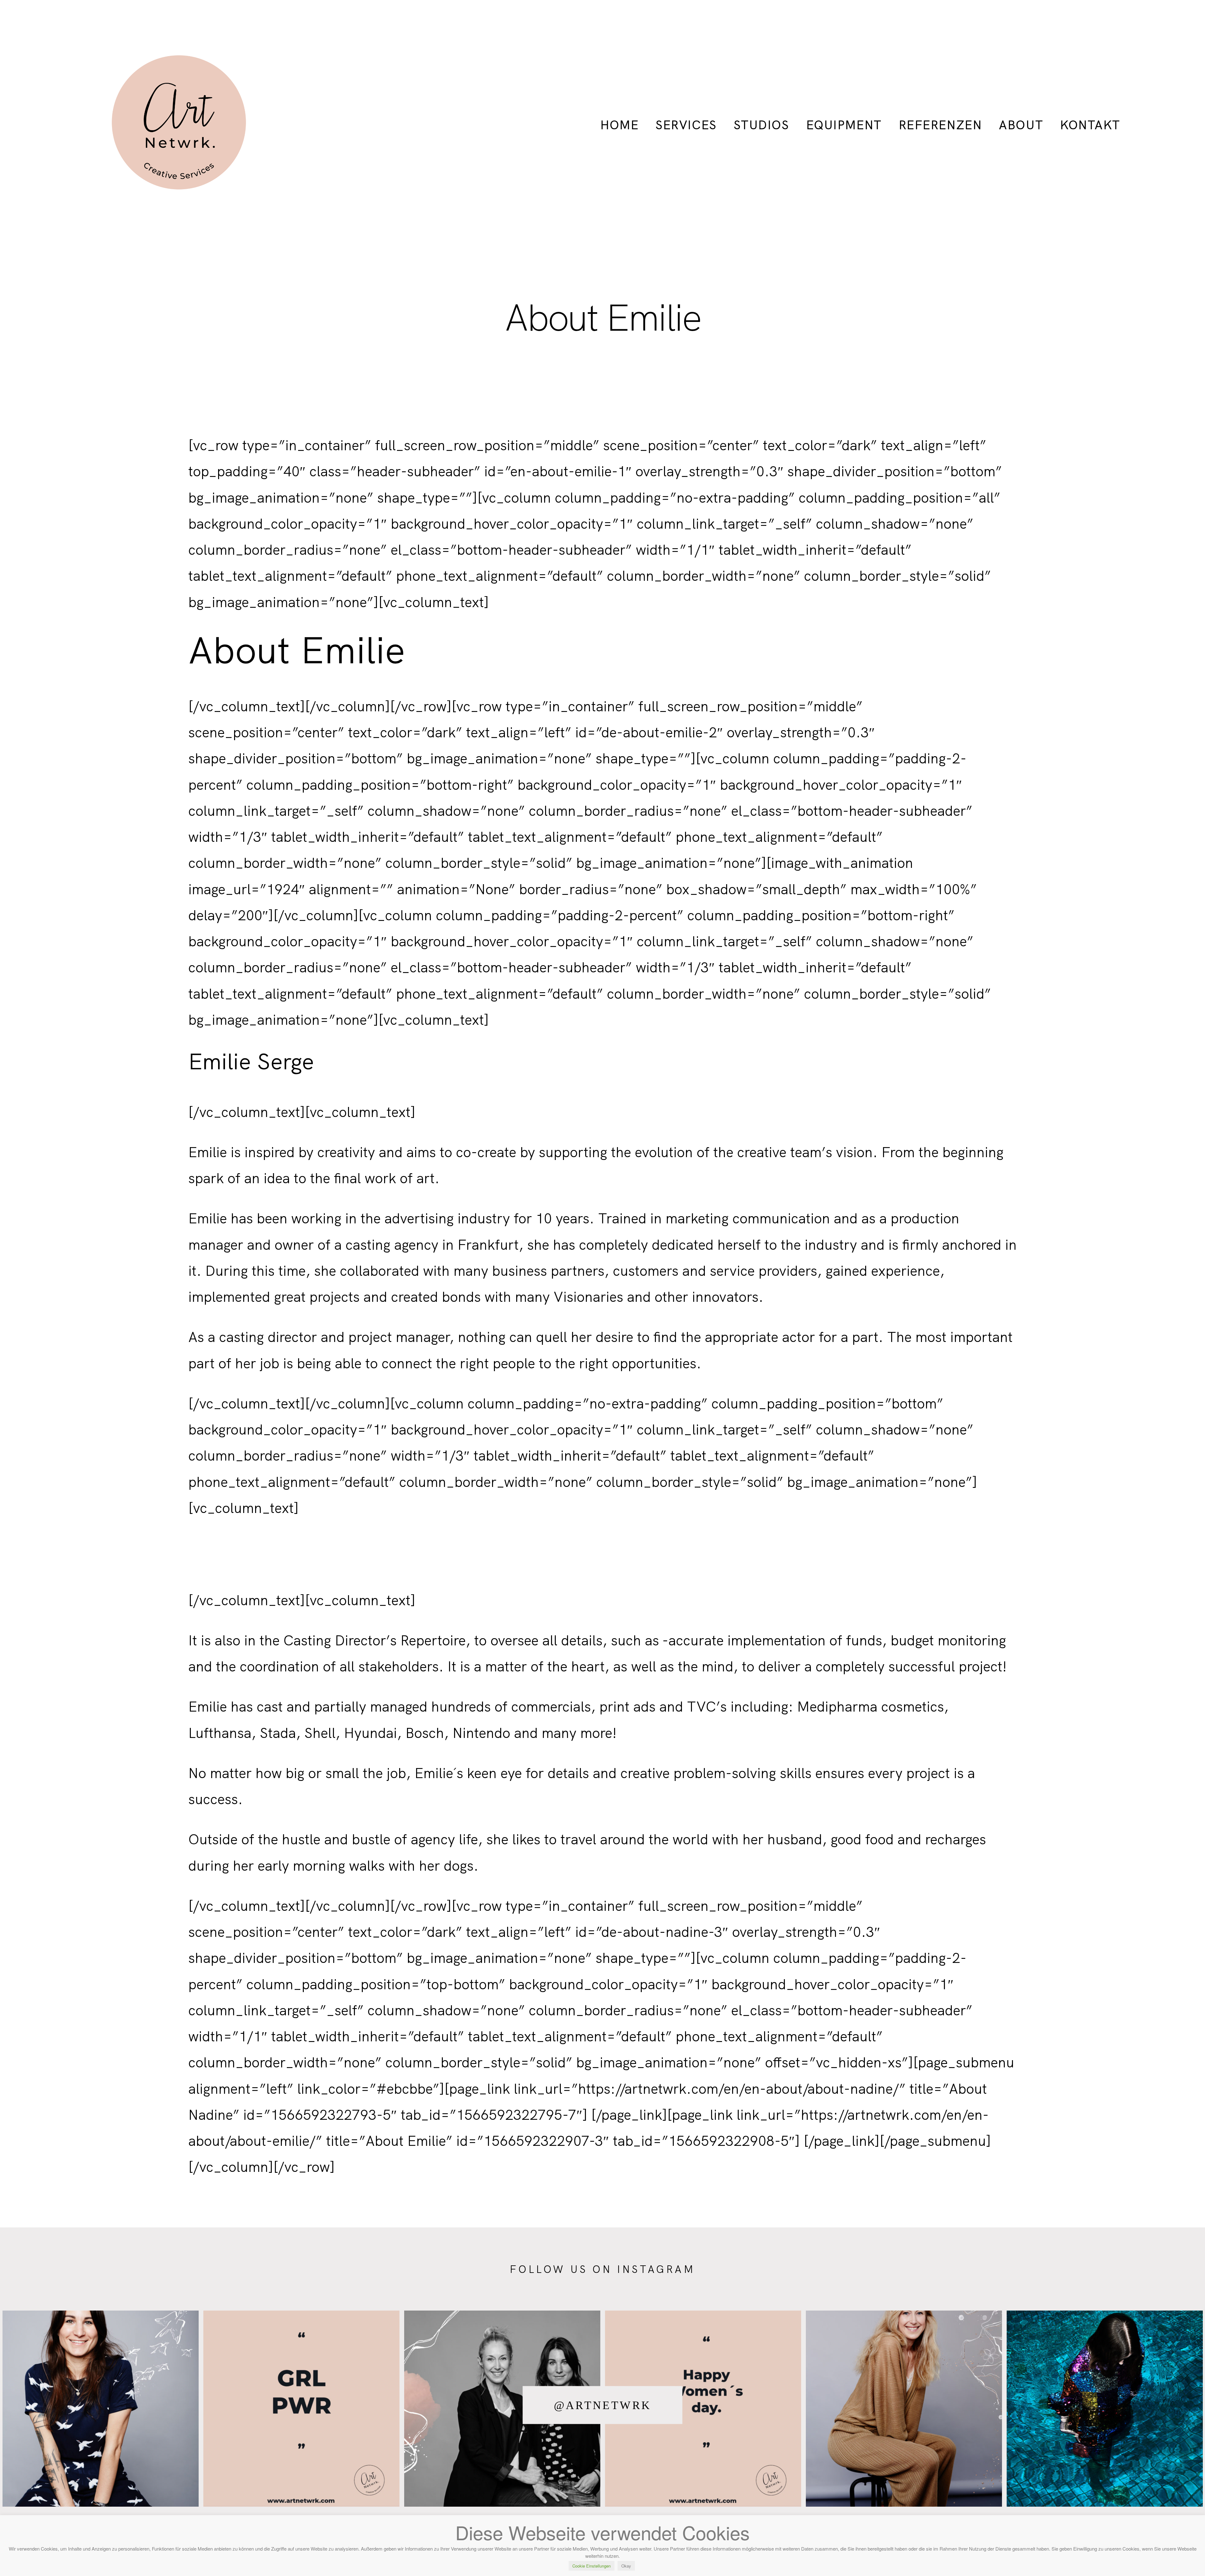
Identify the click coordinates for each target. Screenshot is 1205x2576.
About (1021, 125)
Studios (761, 125)
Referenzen (940, 125)
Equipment (844, 125)
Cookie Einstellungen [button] (592, 2566)
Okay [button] (626, 2566)
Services (686, 125)
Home (619, 125)
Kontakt (1090, 125)
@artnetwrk (603, 2405)
